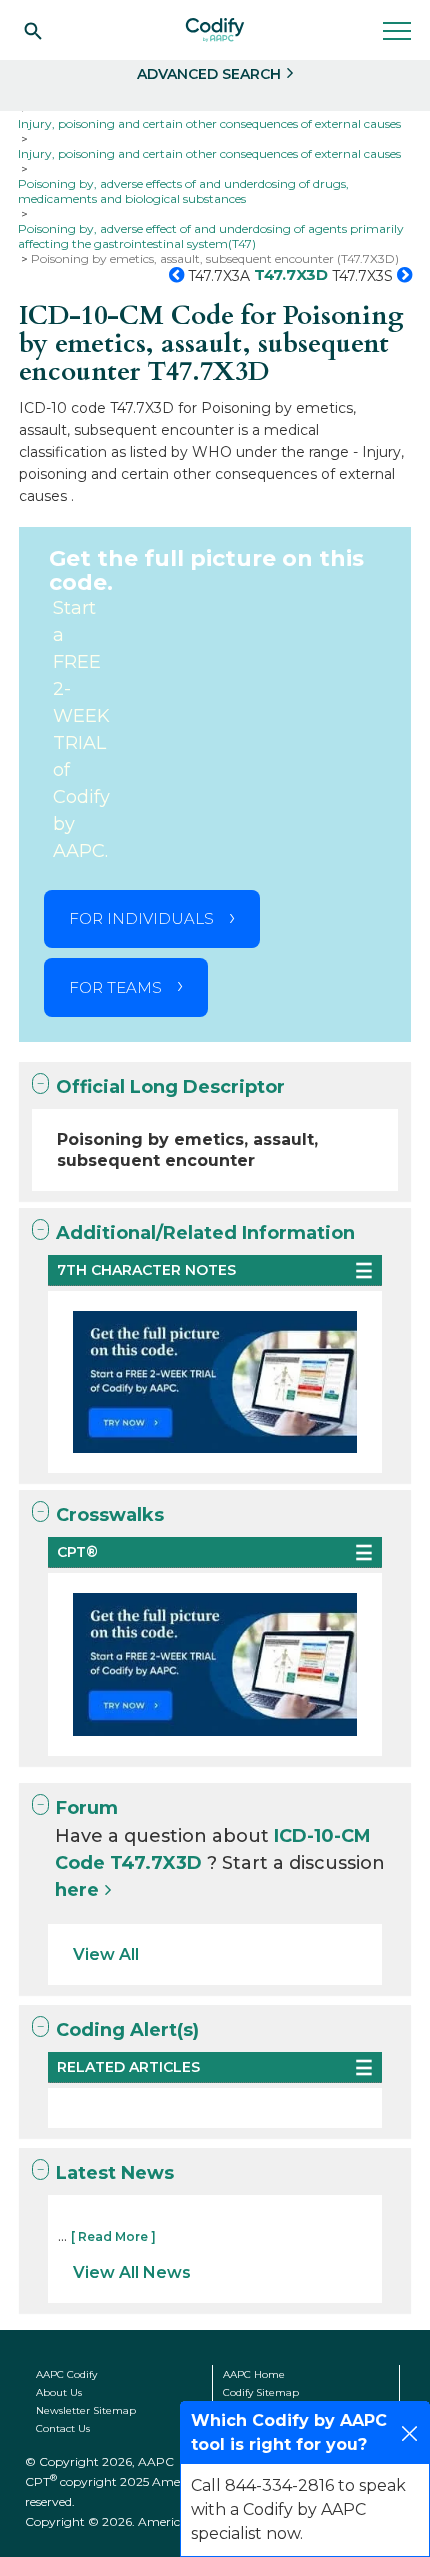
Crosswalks (110, 1515)
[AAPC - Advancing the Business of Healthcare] (215, 30)
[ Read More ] (113, 2236)
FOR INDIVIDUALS (141, 918)
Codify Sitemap (261, 2392)
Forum (87, 1808)
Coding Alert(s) (127, 2030)
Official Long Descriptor (170, 1087)
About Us (59, 2392)
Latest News (115, 2173)
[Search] (33, 30)
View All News (132, 2272)
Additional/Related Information (205, 1233)
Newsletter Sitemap (86, 2410)
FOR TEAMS (115, 987)
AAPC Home (254, 2374)
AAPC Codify (66, 2374)
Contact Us (63, 2428)
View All (106, 1954)
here (77, 1890)
